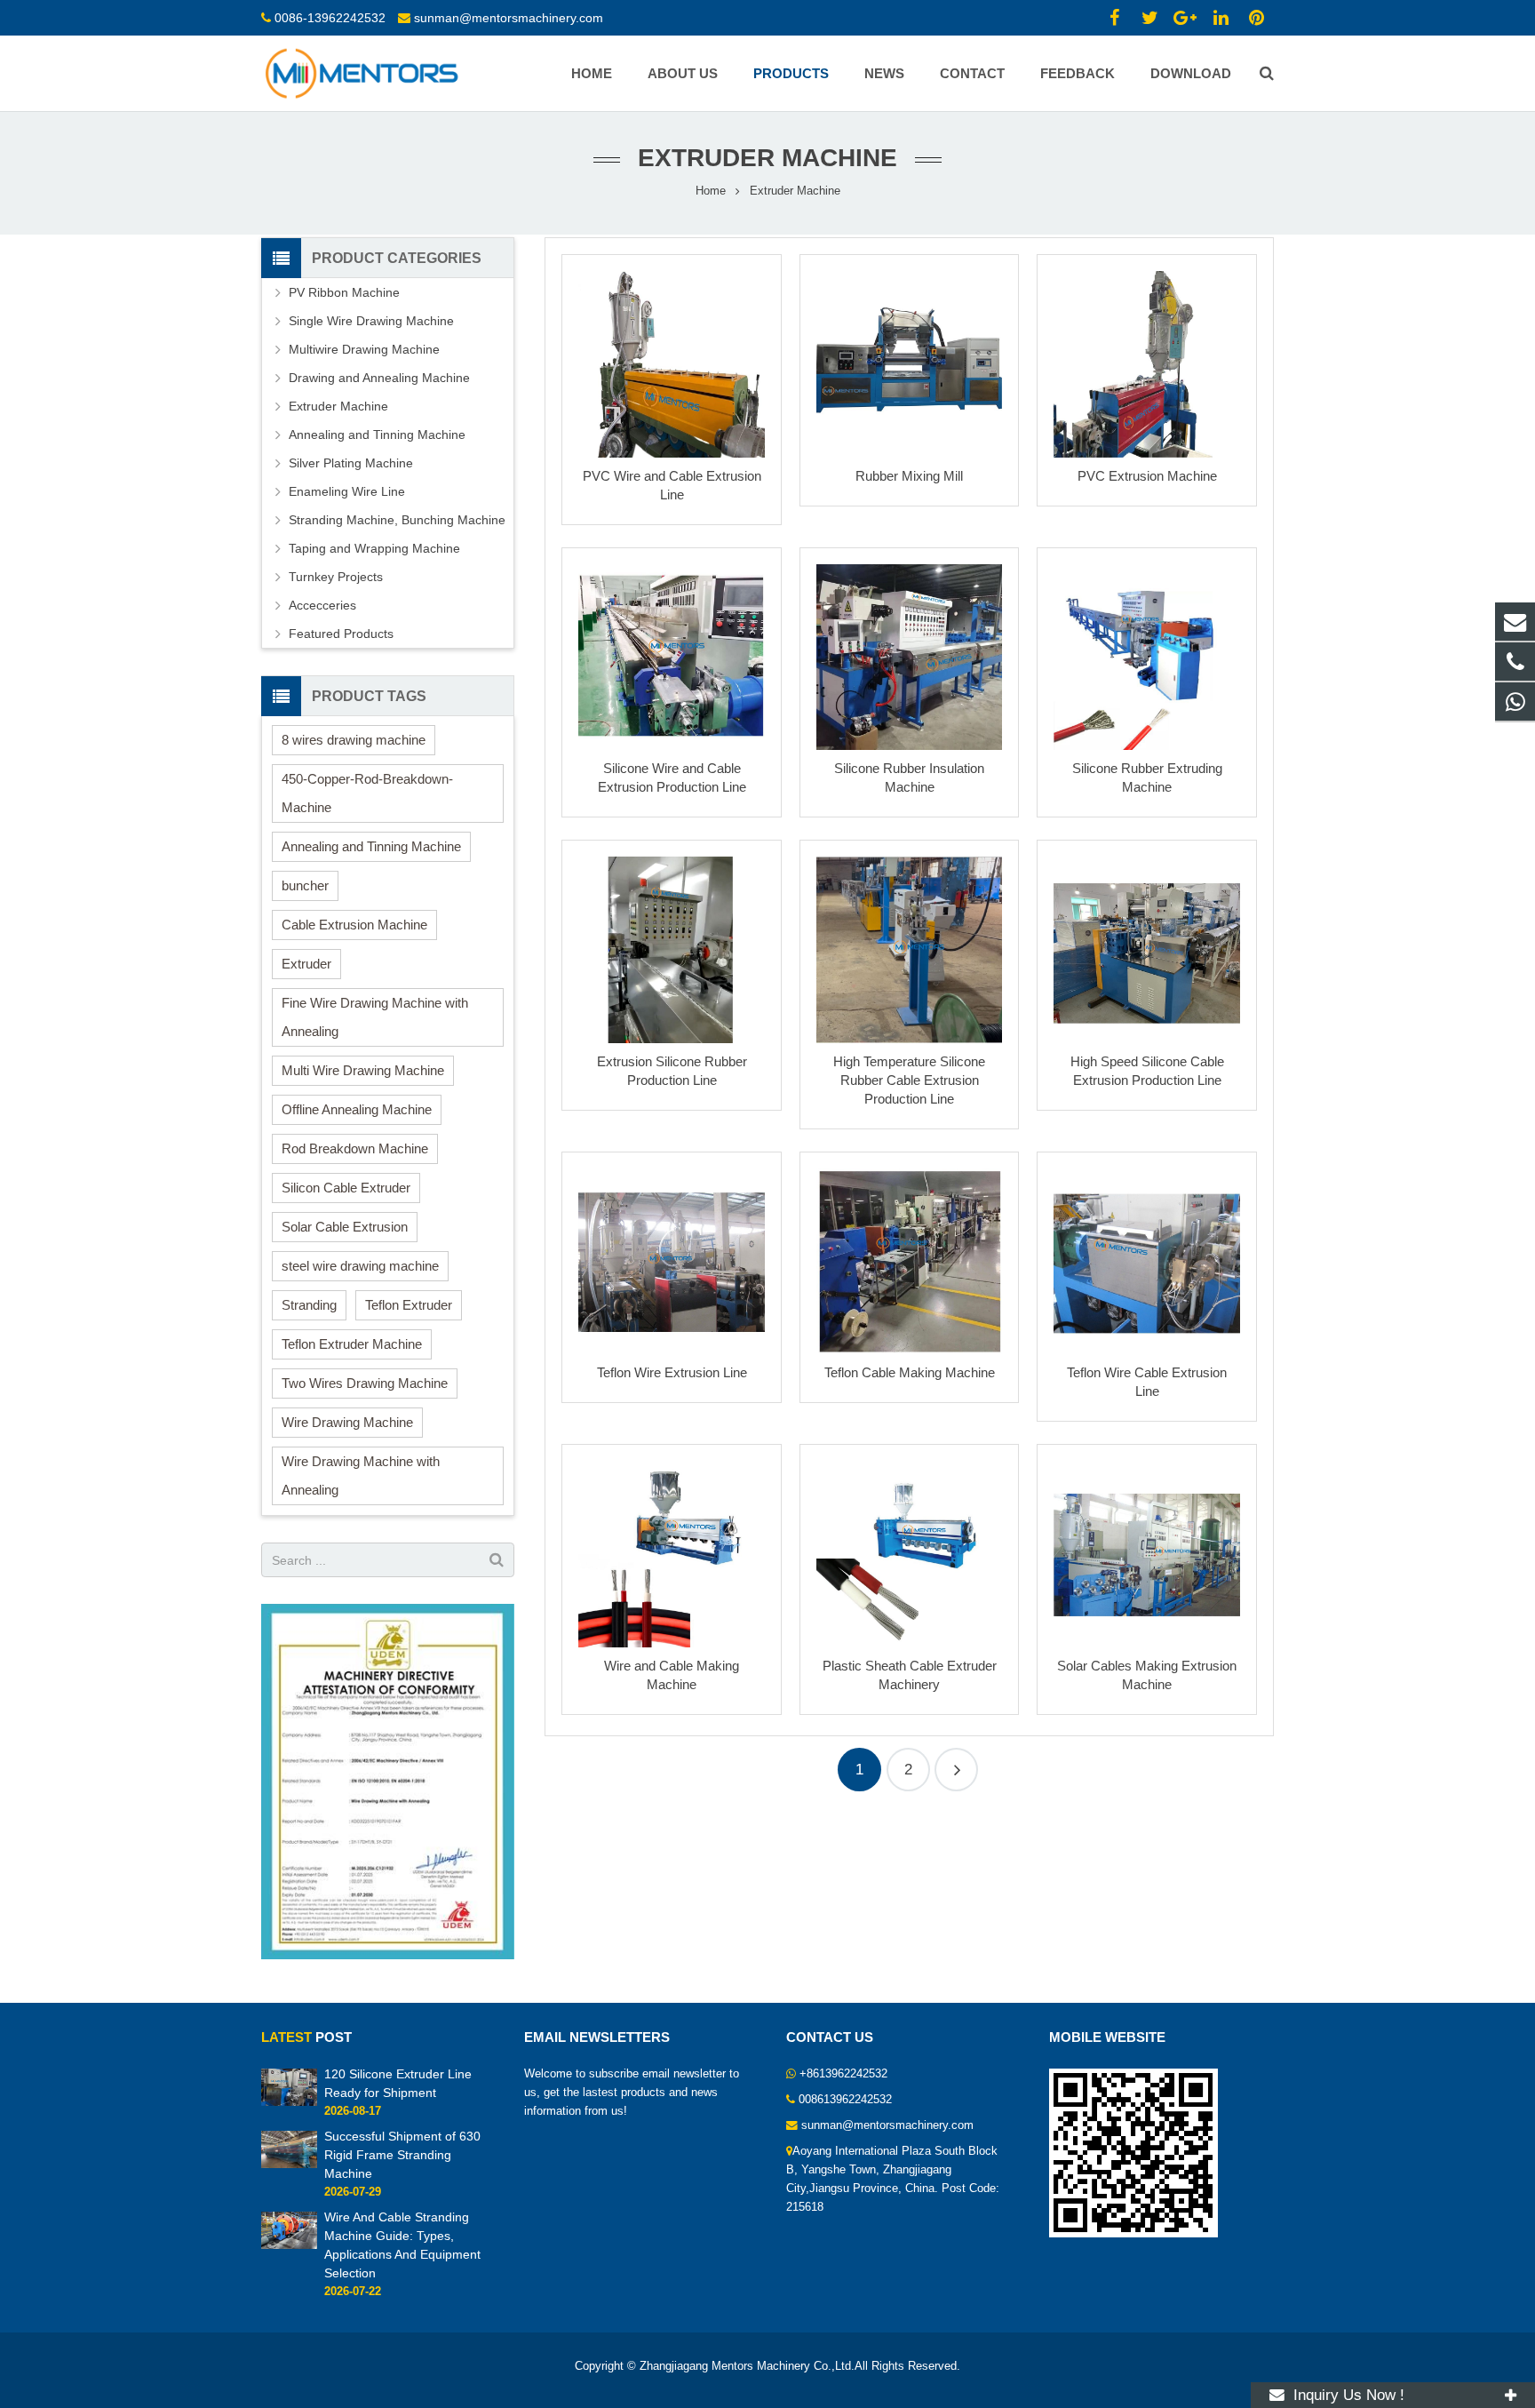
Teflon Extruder (409, 1305)
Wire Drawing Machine (347, 1422)
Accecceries (322, 605)
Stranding (309, 1305)
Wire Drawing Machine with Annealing (361, 1475)
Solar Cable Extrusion (345, 1227)
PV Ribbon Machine (344, 292)
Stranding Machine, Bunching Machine (397, 520)
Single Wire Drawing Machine (371, 321)
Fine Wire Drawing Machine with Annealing (375, 1017)
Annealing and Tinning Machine (377, 435)
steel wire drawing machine (360, 1266)
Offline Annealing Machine (357, 1109)
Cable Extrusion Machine (354, 925)
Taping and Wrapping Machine (374, 548)
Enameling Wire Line (347, 491)
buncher (305, 885)
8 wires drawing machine (354, 740)
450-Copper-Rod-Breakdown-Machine (367, 793)
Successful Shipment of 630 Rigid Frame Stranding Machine (402, 2155)
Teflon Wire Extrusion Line (672, 1372)
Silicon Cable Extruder (346, 1188)
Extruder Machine (338, 406)
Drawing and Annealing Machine (379, 378)
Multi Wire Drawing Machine (363, 1070)
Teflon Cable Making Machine (910, 1372)
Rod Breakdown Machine (355, 1148)
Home (711, 191)
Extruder (306, 964)
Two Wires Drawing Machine (365, 1383)
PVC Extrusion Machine (1147, 476)
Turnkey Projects (336, 577)
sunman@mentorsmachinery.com (509, 18)
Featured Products (341, 634)
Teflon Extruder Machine (352, 1344)
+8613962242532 (843, 2074)
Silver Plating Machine (351, 463)
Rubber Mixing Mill (909, 476)
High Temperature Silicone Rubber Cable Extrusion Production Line (909, 1080)
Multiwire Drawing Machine (364, 349)
